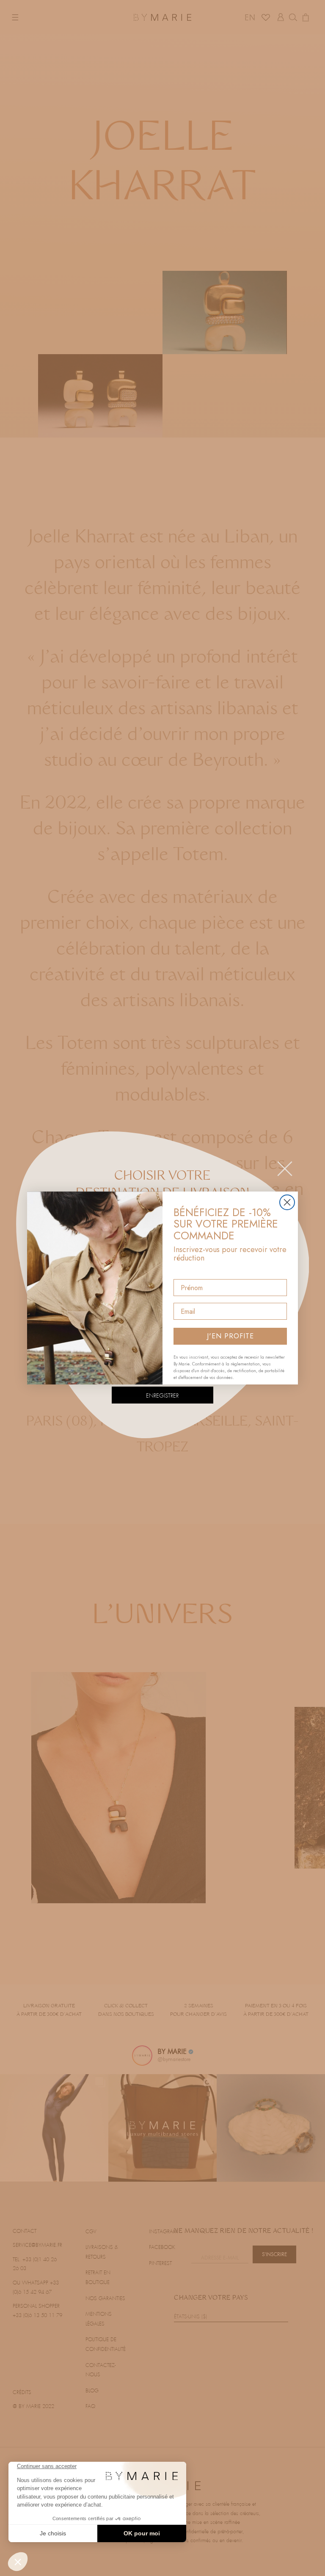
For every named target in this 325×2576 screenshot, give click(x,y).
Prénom (186, 1272)
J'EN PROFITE (230, 1336)
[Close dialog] (287, 1202)
